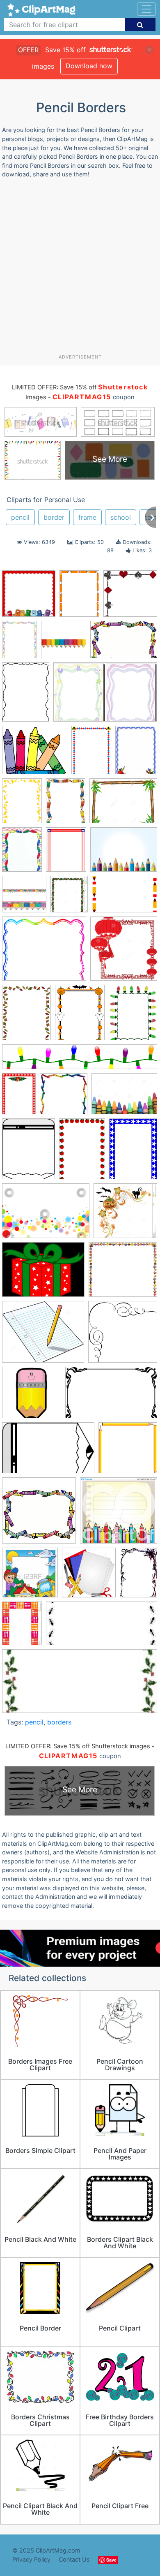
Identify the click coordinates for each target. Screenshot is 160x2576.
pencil (20, 517)
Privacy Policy (31, 2559)
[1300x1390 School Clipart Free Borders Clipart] (89, 1576)
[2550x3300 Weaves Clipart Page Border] (26, 1016)
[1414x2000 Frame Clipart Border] (133, 1152)
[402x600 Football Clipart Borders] (82, 1153)
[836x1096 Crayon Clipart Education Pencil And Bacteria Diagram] (22, 853)
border (54, 517)
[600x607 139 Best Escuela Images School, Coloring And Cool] (29, 597)
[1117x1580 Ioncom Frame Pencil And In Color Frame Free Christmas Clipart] (91, 754)
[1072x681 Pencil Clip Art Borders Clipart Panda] (48, 1452)
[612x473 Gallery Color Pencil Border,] (124, 853)
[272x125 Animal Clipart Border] (102, 1627)
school (121, 517)
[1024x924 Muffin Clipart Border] (123, 1273)
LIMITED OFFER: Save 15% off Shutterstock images (78, 1746)
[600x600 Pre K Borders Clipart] (39, 1514)
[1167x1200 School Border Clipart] (30, 1576)
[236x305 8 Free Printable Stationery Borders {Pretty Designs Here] (19, 643)
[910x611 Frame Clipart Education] (124, 643)
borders (59, 1722)
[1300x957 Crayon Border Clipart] (124, 1097)
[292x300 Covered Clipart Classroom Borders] (64, 1098)
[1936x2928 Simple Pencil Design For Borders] (138, 1576)
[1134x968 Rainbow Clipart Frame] (44, 952)
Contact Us (74, 2559)
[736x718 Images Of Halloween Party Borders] (125, 1214)
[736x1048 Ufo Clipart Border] (26, 696)
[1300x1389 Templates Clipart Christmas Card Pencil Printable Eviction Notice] (124, 952)
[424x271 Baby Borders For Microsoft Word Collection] (105, 696)
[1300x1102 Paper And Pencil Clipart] (43, 1336)
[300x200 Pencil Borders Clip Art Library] (125, 898)
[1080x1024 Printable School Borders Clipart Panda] (119, 1514)
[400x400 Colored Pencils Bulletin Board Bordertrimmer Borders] (64, 643)
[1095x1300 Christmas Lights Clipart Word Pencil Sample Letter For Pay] (69, 898)
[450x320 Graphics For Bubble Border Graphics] (46, 1215)
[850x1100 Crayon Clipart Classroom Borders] (29, 1153)
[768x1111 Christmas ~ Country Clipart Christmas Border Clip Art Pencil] (19, 1097)
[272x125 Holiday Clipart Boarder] (80, 1685)
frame (87, 517)
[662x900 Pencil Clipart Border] (79, 597)
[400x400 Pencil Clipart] (32, 1396)
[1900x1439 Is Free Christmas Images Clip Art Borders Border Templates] (43, 1274)
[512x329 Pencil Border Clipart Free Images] (111, 1397)
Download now (89, 66)
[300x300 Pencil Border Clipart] (123, 1335)
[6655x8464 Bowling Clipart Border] (80, 1016)
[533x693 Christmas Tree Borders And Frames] (133, 1016)
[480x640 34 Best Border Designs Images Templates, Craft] (66, 804)
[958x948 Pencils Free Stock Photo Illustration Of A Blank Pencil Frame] (128, 1451)
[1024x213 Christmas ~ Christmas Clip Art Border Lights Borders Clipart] (80, 1061)
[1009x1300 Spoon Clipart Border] (22, 1627)
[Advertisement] (80, 269)
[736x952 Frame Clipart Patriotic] (66, 853)
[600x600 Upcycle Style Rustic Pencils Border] (24, 898)
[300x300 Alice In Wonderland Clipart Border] (130, 597)
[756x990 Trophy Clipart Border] (22, 804)
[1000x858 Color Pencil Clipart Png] (35, 754)
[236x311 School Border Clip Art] (136, 753)
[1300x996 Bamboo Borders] (123, 804)
